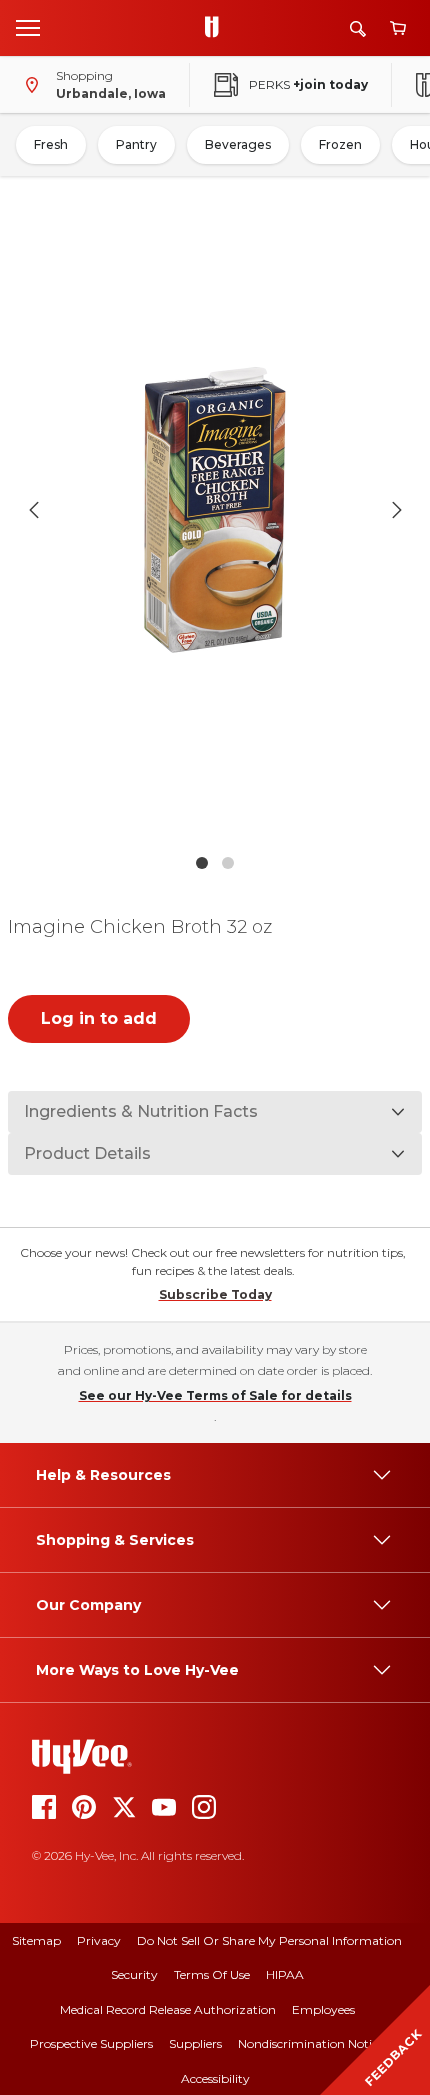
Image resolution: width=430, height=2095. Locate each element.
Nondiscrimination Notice (311, 2043)
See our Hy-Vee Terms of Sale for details (215, 1395)
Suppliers (195, 2043)
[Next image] (397, 510)
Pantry (136, 144)
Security (134, 1974)
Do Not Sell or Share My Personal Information (269, 1940)
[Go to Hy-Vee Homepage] (217, 28)
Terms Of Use (212, 1974)
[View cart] (398, 28)
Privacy (99, 1940)
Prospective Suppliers (91, 2043)
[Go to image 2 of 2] (228, 863)
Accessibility (215, 2078)
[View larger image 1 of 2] (215, 510)
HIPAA (285, 1974)
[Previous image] (34, 510)
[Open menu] (28, 27)
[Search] (358, 28)
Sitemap (36, 1940)
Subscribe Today (215, 1294)
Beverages (238, 144)
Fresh (51, 144)
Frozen (340, 144)
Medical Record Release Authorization (168, 2009)
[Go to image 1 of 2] (202, 863)
